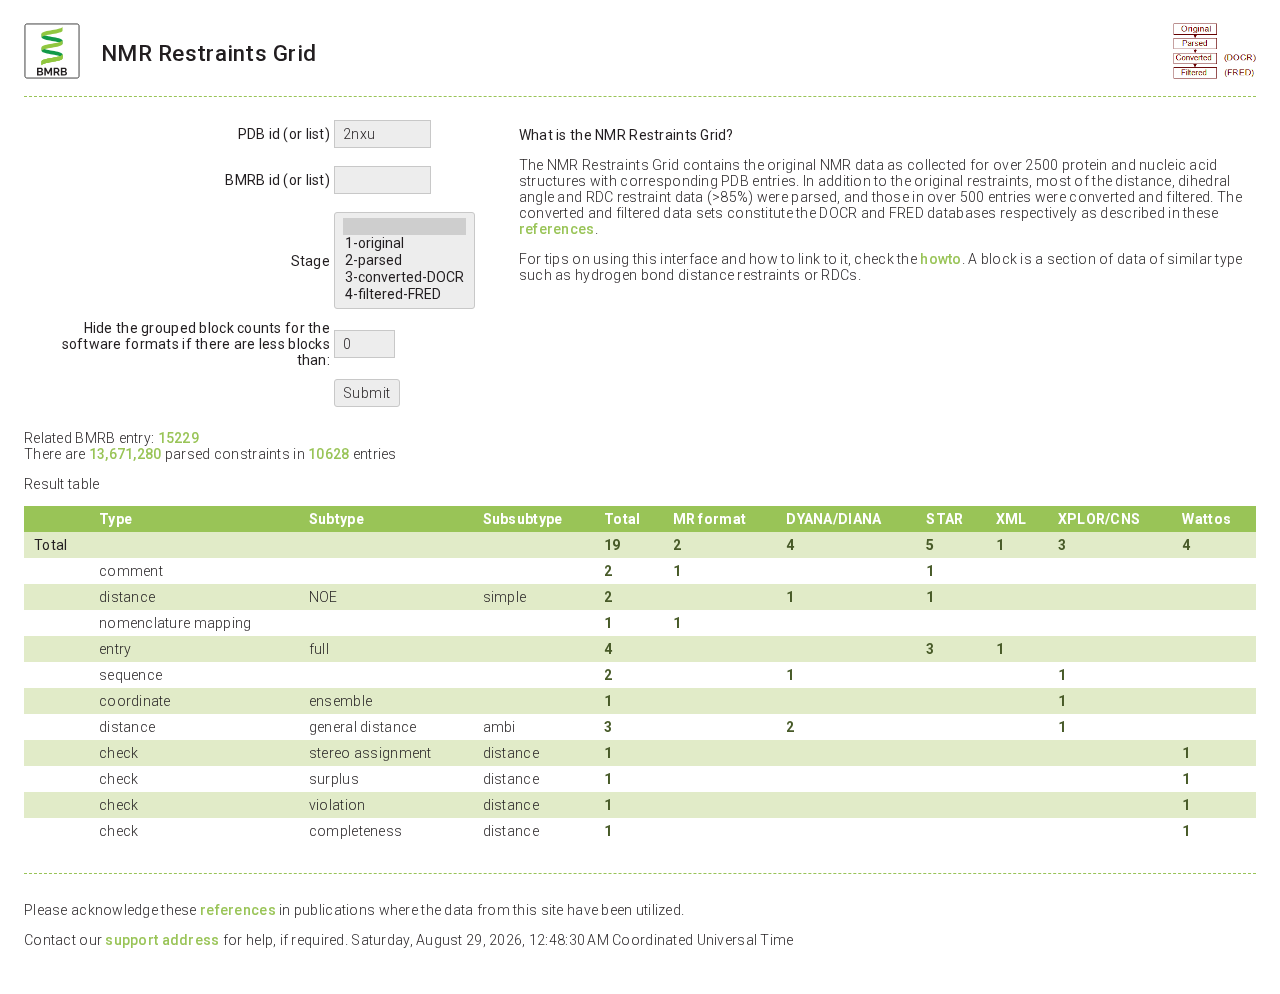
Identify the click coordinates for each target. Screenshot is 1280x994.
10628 (328, 454)
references (557, 229)
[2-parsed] (404, 260)
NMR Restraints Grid (208, 53)
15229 (178, 438)
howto (940, 259)
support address (162, 940)
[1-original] (404, 243)
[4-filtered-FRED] (404, 294)
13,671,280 (125, 454)
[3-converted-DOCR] (404, 277)
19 (612, 545)
